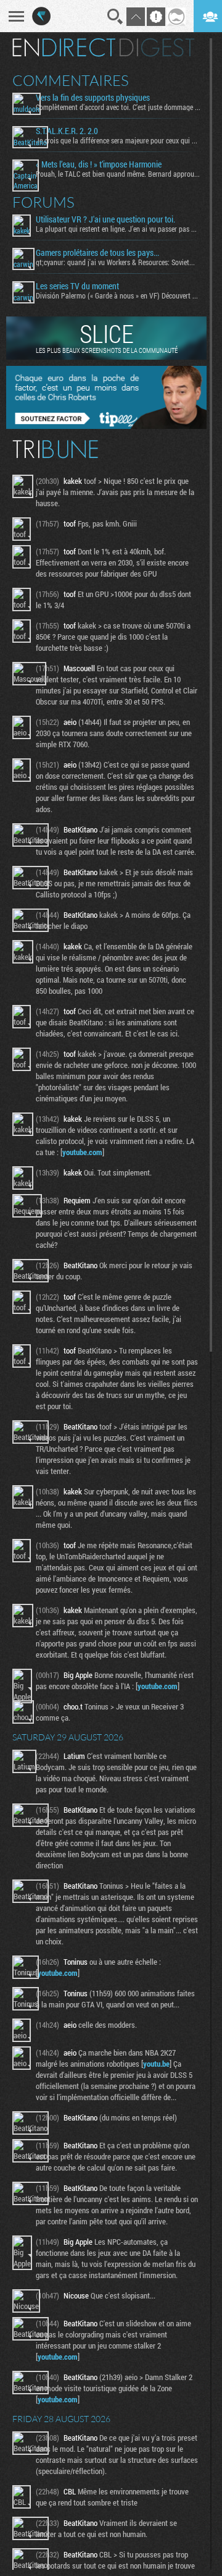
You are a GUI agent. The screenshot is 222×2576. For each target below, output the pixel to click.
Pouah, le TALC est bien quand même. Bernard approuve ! (118, 174)
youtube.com (82, 1152)
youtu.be (156, 2064)
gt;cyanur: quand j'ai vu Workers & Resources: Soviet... (115, 262)
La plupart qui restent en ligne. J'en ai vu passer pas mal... (118, 229)
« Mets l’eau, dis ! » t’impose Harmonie (99, 164)
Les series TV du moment (77, 286)
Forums (43, 202)
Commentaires (71, 80)
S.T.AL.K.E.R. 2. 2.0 (67, 131)
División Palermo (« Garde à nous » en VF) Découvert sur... (118, 295)
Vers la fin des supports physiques (93, 98)
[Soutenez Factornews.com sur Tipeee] (106, 426)
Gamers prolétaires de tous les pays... (97, 253)
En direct (64, 48)
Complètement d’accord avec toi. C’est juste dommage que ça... (118, 107)
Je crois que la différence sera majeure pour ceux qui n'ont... (118, 140)
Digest (157, 48)
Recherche (115, 17)
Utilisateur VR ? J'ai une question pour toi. (105, 219)
